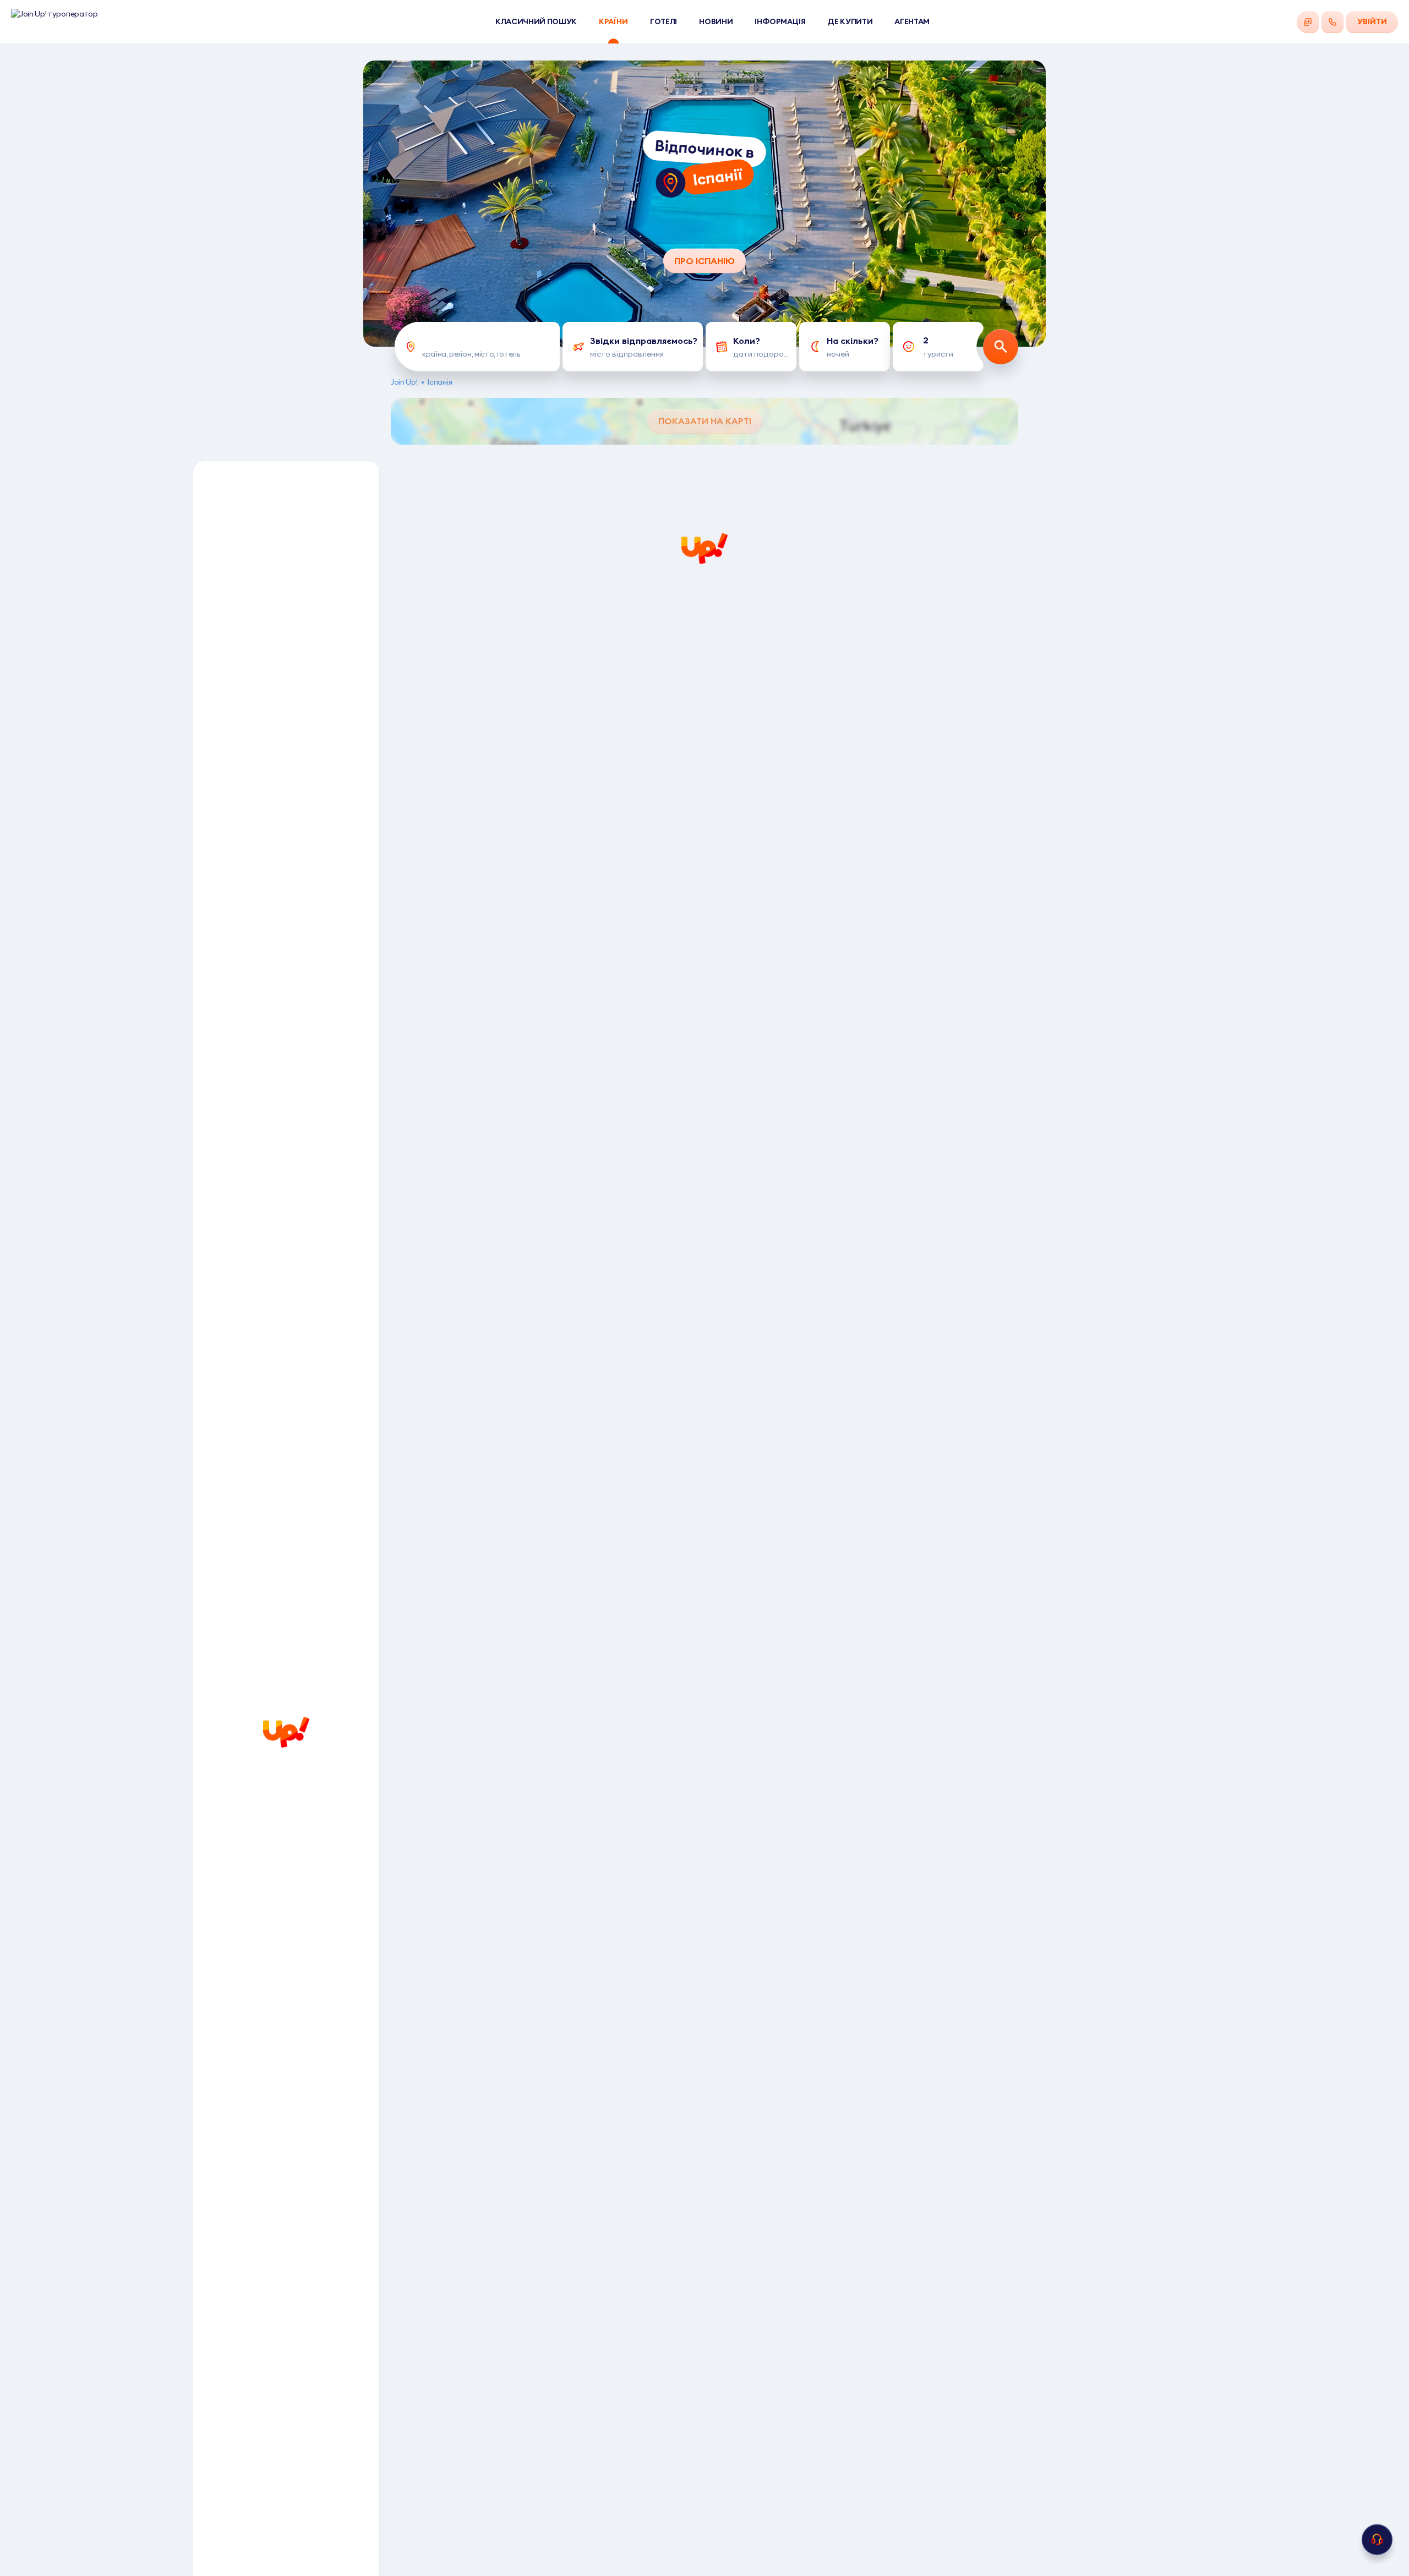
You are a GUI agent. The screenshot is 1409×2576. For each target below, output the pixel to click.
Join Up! (404, 382)
